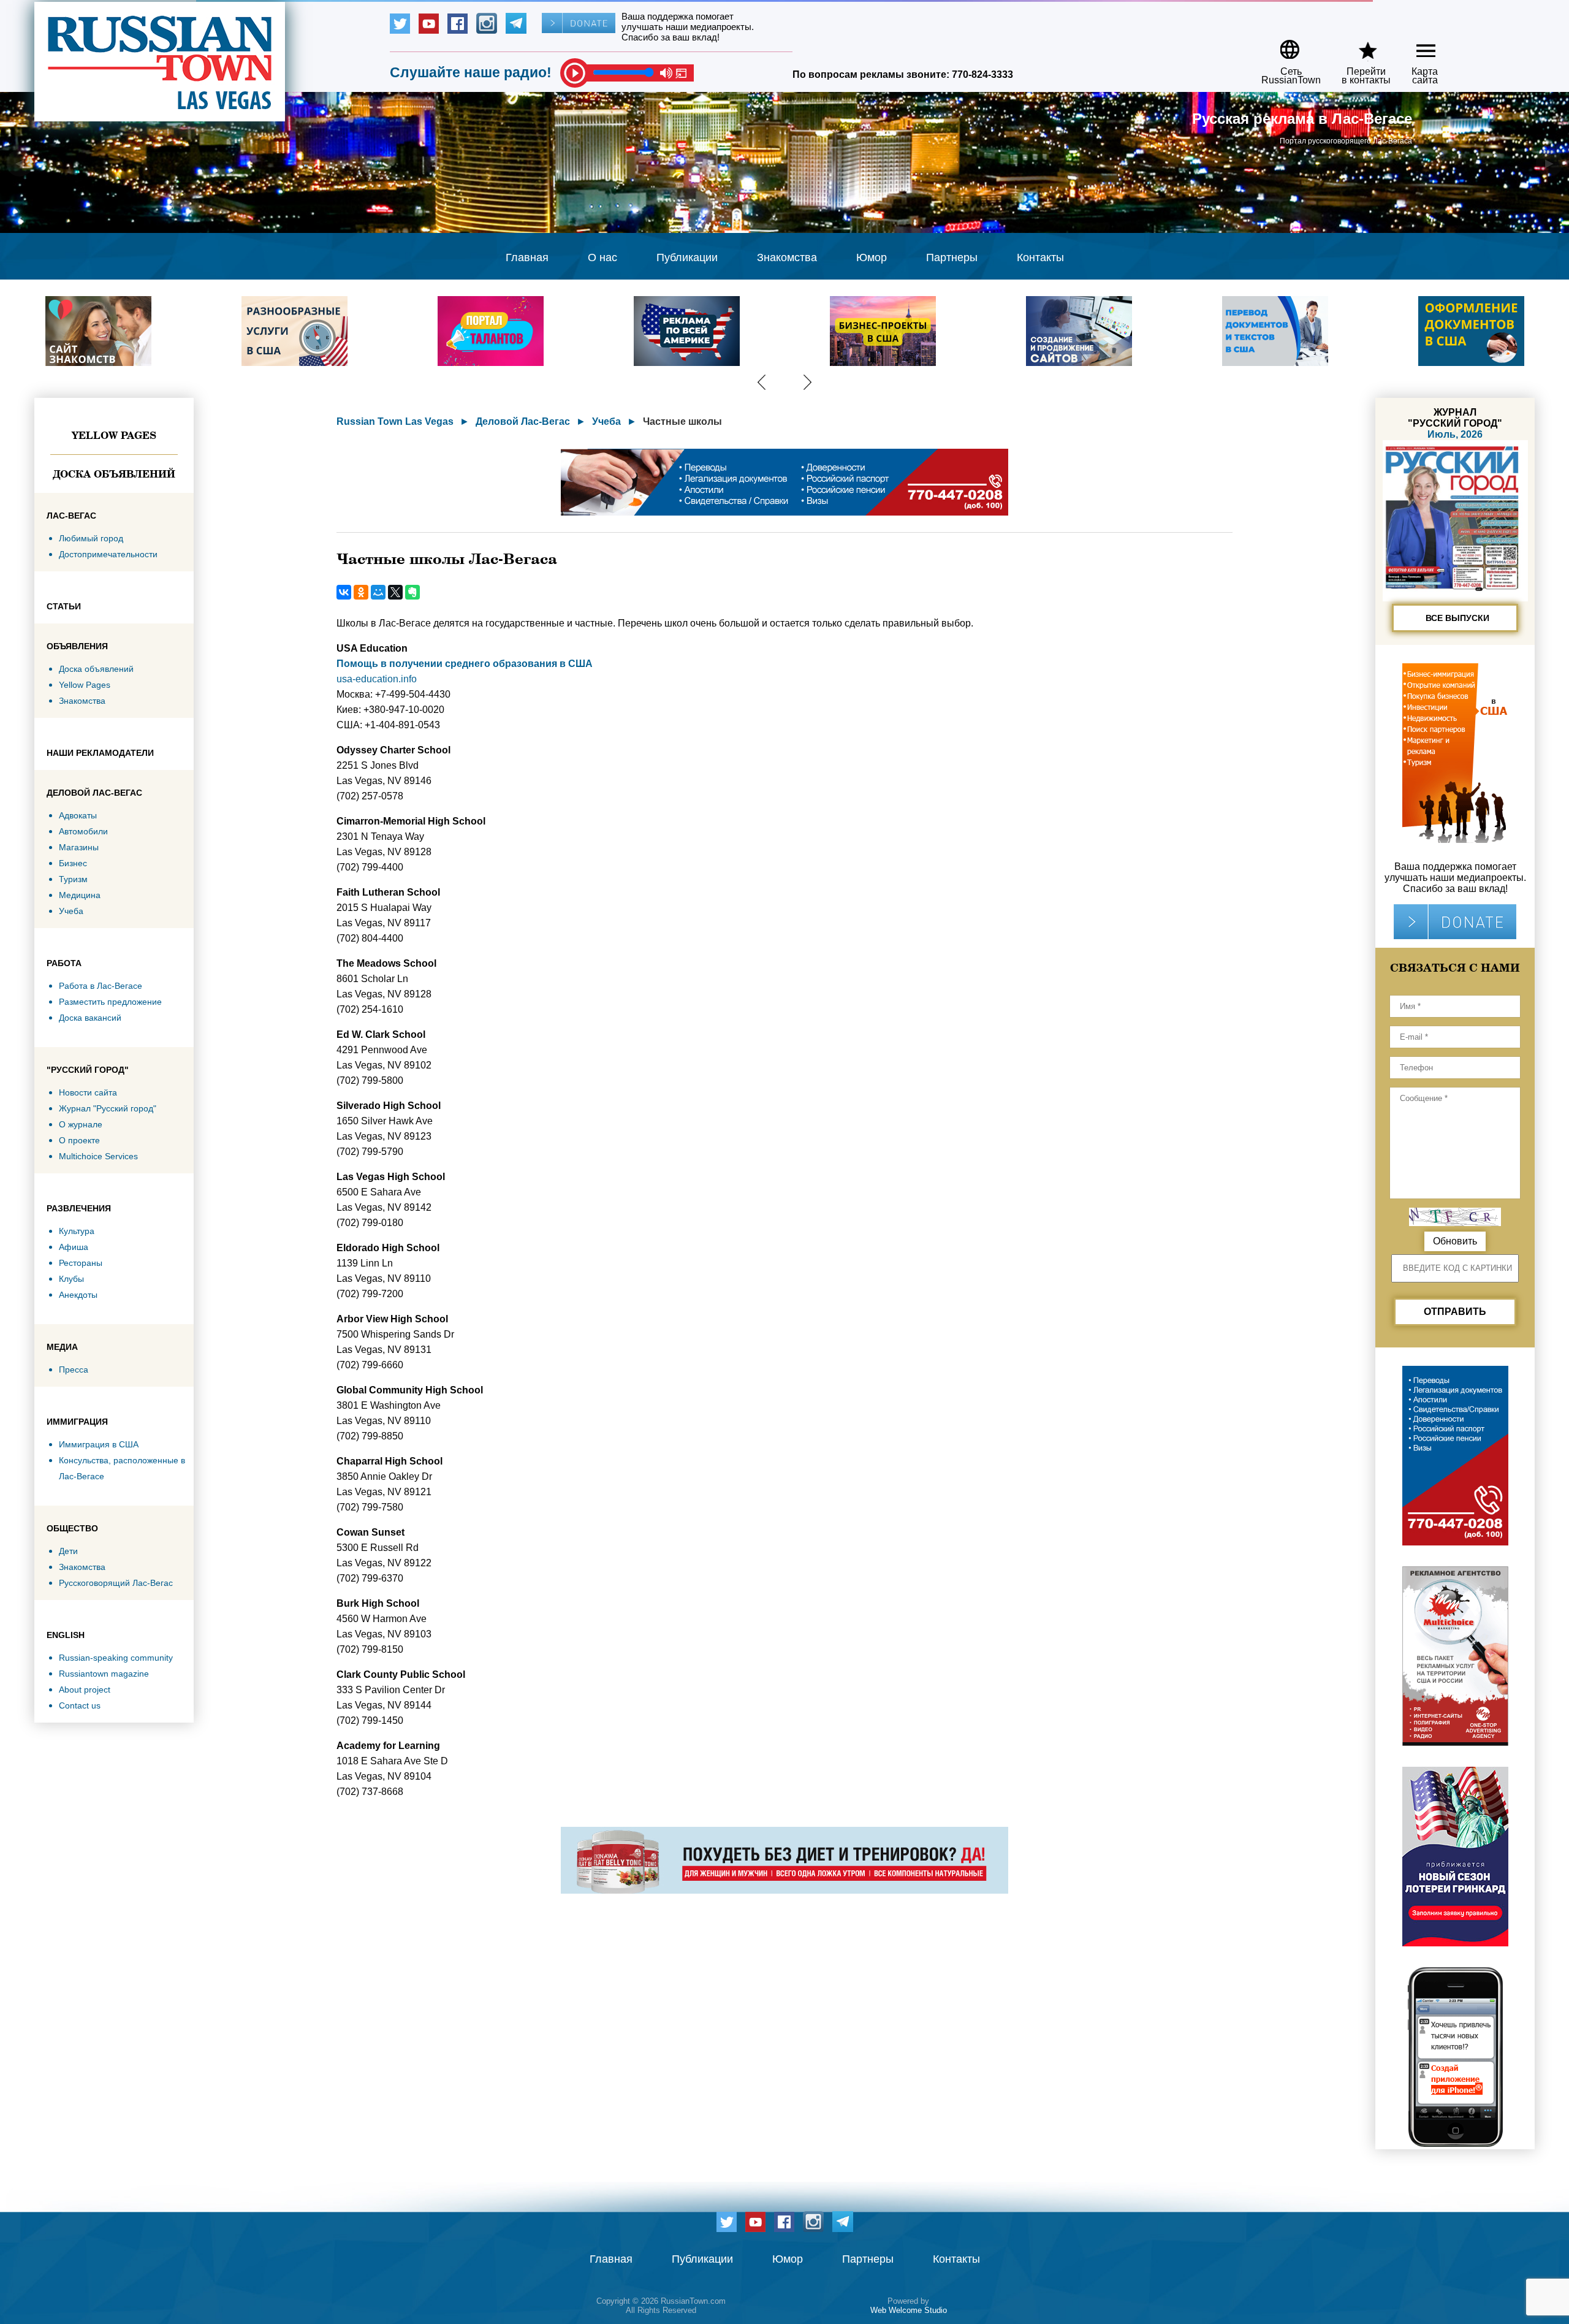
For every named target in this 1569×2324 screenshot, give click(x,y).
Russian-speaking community (116, 1658)
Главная (527, 257)
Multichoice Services (98, 1156)
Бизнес (73, 863)
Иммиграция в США (99, 1444)
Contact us (80, 1705)
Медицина (80, 895)
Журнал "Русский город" (108, 1108)
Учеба (71, 911)
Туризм (73, 879)
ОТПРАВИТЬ (1455, 1312)
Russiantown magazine (104, 1674)
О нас (602, 257)
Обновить (1455, 1241)
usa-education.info (377, 679)
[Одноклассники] (361, 592)
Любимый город (91, 538)
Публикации (687, 257)
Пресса (74, 1370)
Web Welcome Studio (909, 2310)
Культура (77, 1231)
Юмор (872, 257)
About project (85, 1690)
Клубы (71, 1279)
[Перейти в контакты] (1358, 45)
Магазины (79, 847)
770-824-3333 (982, 74)
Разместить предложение (110, 1002)
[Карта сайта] (1415, 45)
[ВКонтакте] (344, 592)
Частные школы (682, 421)
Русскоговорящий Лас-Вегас (116, 1583)
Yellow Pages (114, 435)
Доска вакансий (90, 1018)
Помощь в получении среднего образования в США (465, 664)
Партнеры (952, 257)
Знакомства (787, 257)
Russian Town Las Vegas (395, 421)
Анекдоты (78, 1295)
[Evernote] (412, 592)
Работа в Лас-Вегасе (101, 986)
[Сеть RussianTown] (1283, 45)
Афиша (74, 1247)
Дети (68, 1551)
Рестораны (81, 1263)
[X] (395, 592)
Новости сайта (88, 1092)
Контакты (1040, 257)
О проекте (79, 1140)
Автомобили (83, 831)
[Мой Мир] (378, 592)
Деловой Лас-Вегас (523, 421)
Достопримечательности (108, 554)
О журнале (81, 1124)
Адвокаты (78, 815)
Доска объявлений (114, 474)
